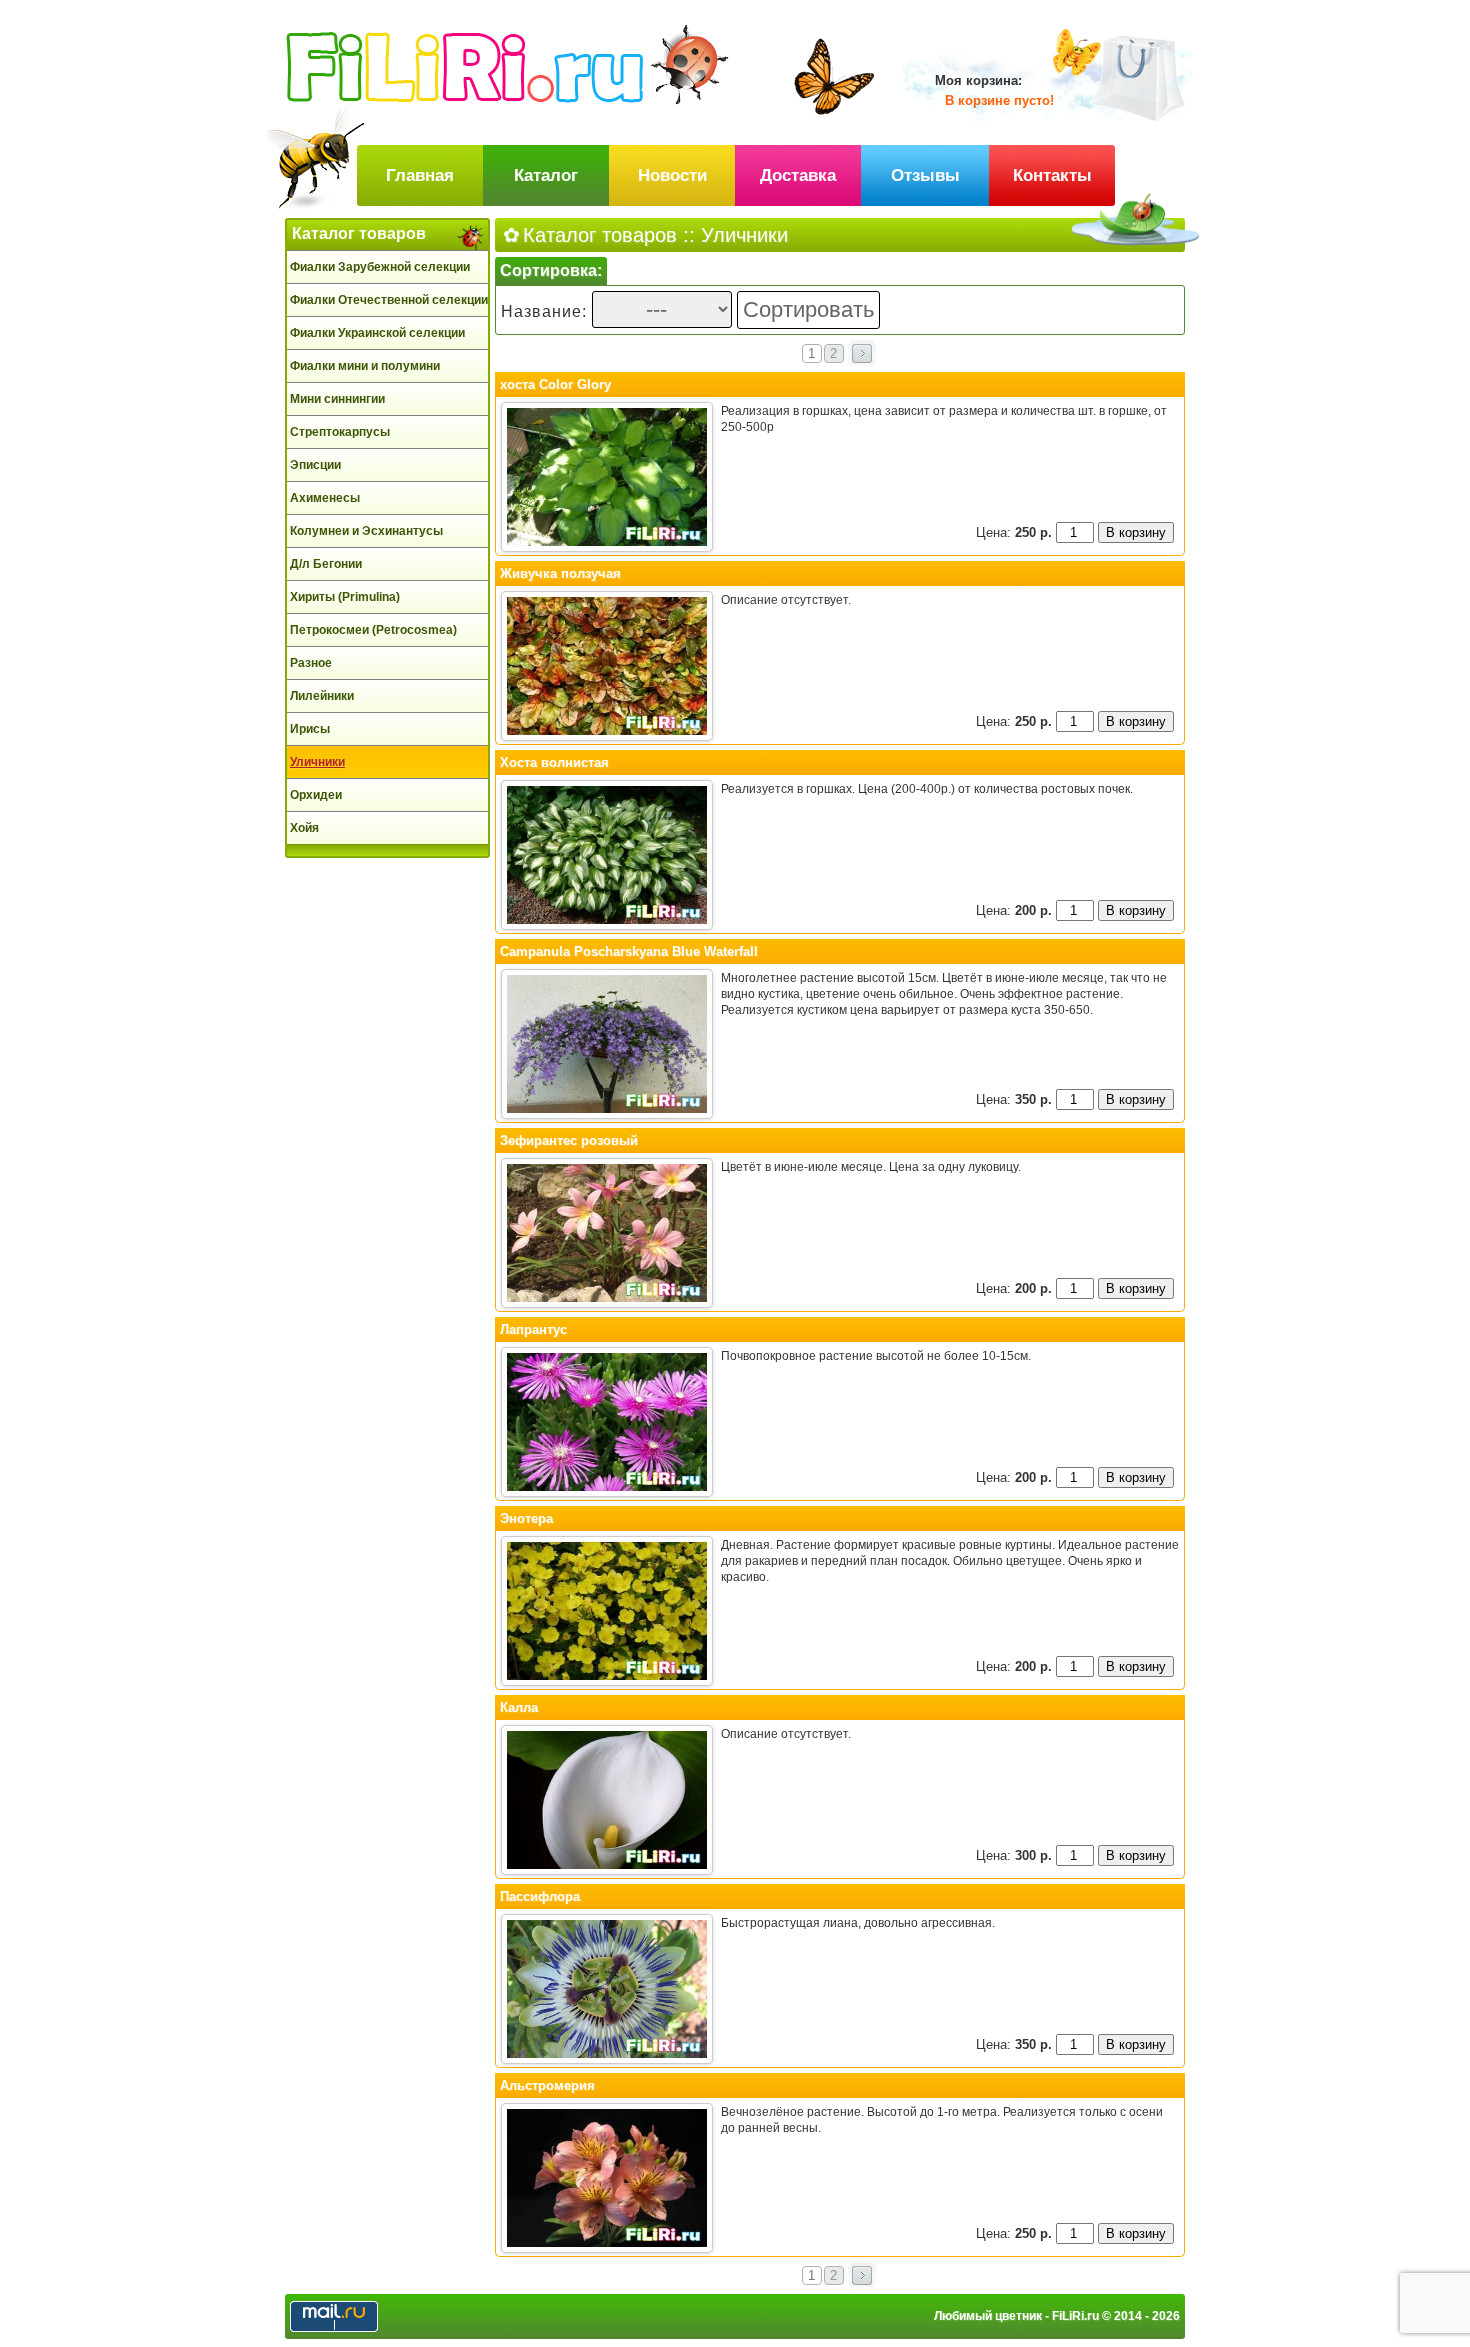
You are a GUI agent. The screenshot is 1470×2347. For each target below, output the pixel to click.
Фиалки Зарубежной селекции (380, 267)
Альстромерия (547, 2085)
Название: (546, 311)
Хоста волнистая (554, 762)
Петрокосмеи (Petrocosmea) (373, 630)
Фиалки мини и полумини (365, 366)
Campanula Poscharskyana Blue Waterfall (629, 951)
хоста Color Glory (555, 384)
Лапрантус (533, 1329)
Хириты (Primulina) (345, 597)
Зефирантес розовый (569, 1140)
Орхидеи (316, 795)
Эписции (315, 465)
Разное (311, 663)
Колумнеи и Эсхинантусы (366, 531)
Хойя (304, 828)
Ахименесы (325, 498)
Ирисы (310, 729)
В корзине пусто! (999, 100)
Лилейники (322, 696)
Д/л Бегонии (326, 564)
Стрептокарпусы (340, 432)
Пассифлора (540, 1896)
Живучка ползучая (560, 573)
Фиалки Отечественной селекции (389, 300)
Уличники (317, 762)
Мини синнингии (337, 399)
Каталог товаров (359, 233)
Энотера (526, 1518)
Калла (519, 1707)
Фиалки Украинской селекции (377, 333)
